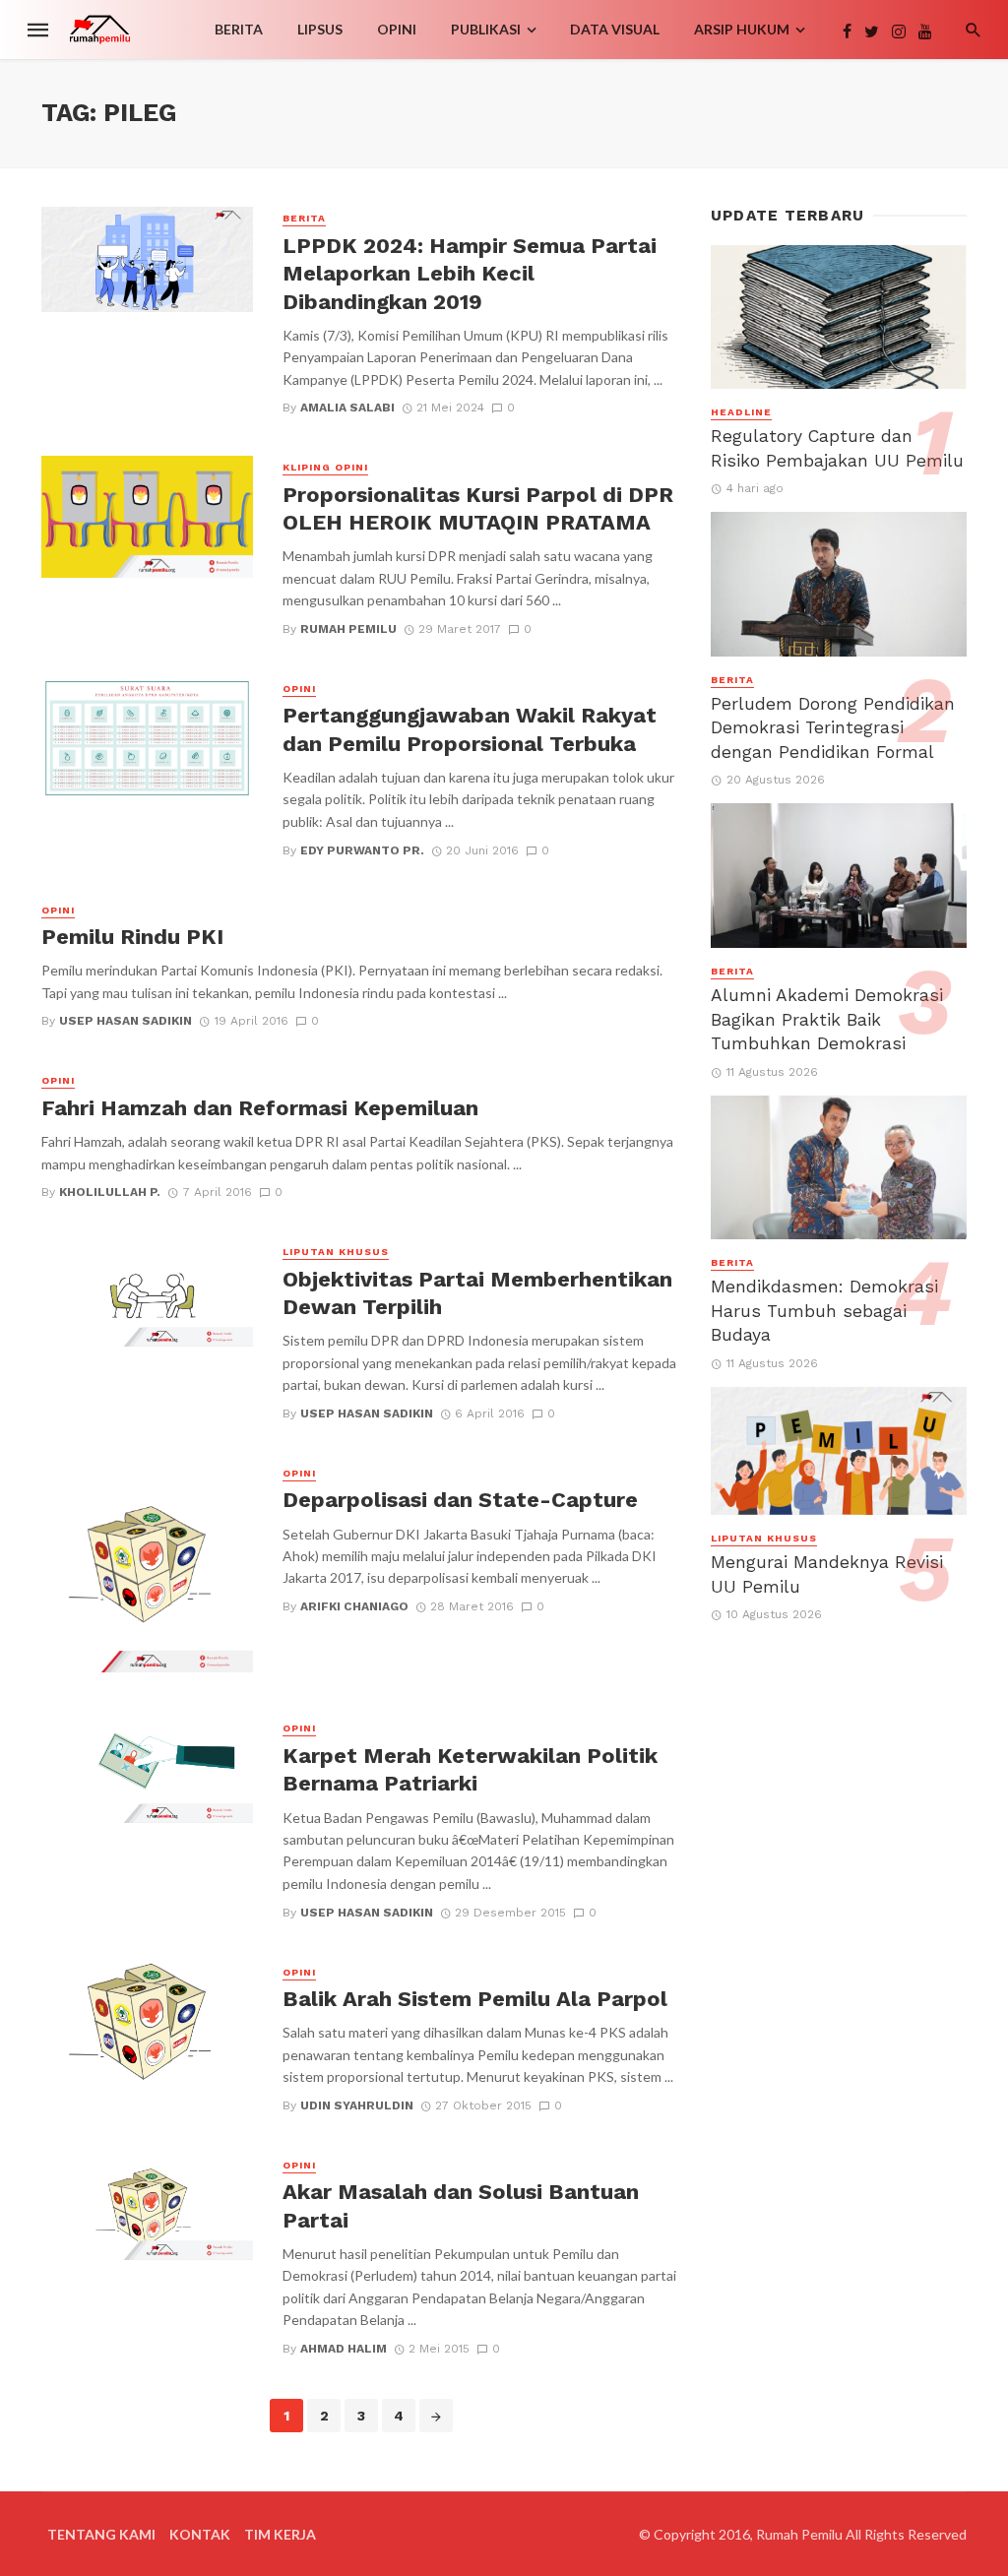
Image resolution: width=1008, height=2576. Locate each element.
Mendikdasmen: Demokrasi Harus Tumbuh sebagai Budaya (824, 1311)
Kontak (200, 2534)
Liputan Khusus (336, 1252)
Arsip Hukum (742, 29)
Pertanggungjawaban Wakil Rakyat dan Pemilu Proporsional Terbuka (470, 729)
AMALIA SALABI (347, 408)
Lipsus (320, 29)
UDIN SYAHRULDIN (357, 2105)
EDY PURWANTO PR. (362, 850)
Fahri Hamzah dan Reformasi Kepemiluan (260, 1108)
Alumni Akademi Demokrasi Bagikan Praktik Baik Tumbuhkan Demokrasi (827, 1019)
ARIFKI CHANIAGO (354, 1606)
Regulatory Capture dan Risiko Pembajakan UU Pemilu (837, 448)
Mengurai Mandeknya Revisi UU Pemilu (827, 1574)
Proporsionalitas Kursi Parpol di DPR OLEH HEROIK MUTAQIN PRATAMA (478, 508)
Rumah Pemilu (348, 629)
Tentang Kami (101, 2534)
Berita (239, 29)
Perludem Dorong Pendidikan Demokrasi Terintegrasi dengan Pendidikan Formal (833, 728)
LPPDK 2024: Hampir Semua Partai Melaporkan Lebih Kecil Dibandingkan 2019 (470, 274)
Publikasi (486, 29)
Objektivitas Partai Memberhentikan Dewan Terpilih (477, 1293)
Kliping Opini (325, 467)
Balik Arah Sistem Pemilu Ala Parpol (475, 1999)
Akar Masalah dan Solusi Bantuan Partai (461, 2205)
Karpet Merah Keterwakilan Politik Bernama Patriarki (470, 1769)
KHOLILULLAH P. (110, 1192)
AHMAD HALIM (344, 2349)
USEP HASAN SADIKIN (126, 1021)
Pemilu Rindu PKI (132, 937)
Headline (741, 412)
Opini (397, 29)
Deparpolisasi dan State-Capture (460, 1500)
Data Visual (615, 29)
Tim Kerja (280, 2534)
